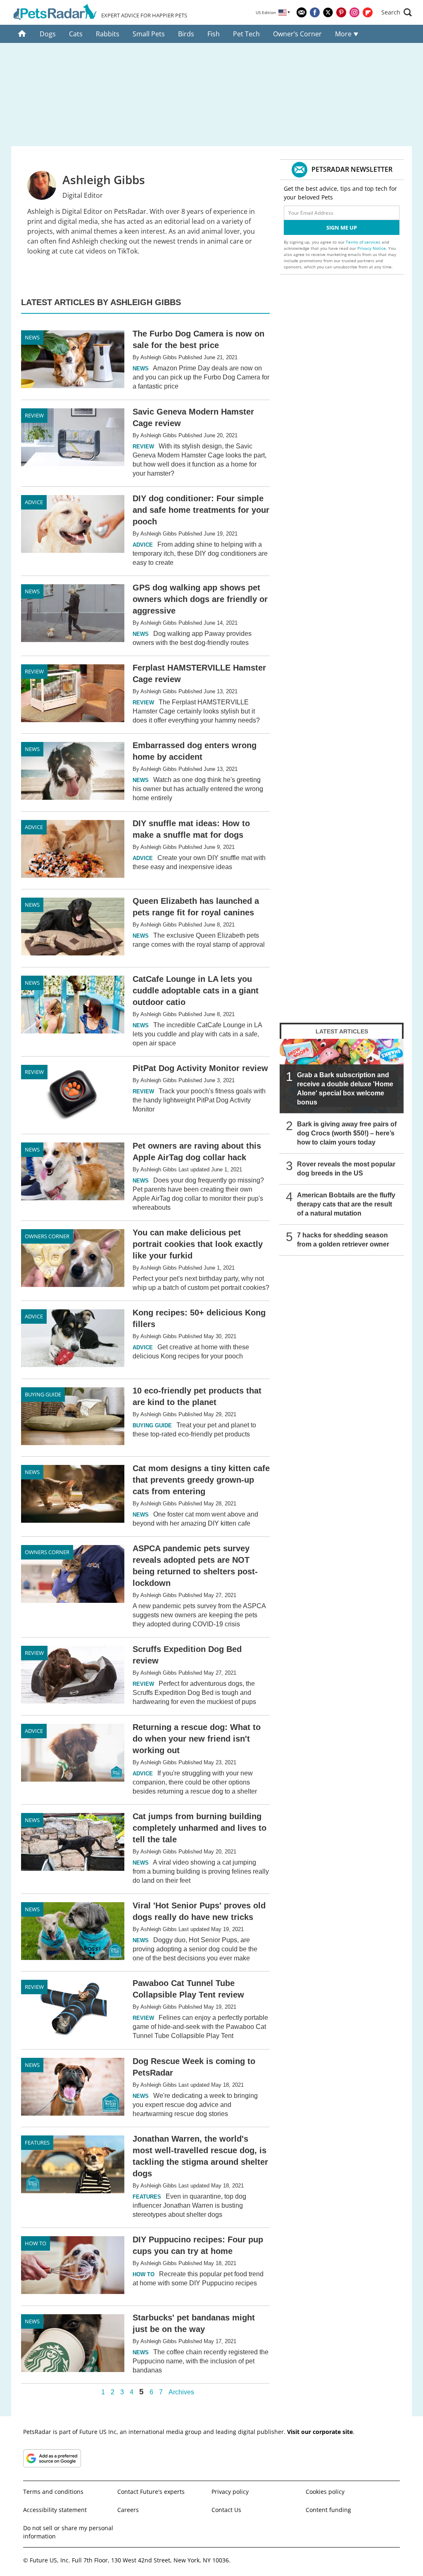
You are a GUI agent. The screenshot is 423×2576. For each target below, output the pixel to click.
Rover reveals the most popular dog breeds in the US (346, 1169)
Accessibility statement (55, 2510)
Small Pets (149, 34)
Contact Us (226, 2510)
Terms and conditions (53, 2492)
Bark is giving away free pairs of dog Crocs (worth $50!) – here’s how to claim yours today (347, 1133)
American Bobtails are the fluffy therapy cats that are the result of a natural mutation (346, 1204)
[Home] (22, 34)
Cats (76, 34)
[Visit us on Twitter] (328, 12)
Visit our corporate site (320, 2432)
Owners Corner (47, 1236)
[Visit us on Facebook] (315, 12)
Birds (186, 34)
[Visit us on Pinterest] (341, 12)
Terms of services (364, 242)
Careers (128, 2510)
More (344, 34)
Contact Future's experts (151, 2492)
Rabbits (108, 34)
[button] (397, 12)
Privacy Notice (372, 248)
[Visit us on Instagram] (354, 12)
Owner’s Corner (297, 34)
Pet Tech (246, 34)
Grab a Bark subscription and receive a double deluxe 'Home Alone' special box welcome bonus (345, 1089)
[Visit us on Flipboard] (368, 12)
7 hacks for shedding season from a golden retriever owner (343, 1240)
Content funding (328, 2510)
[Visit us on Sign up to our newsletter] (302, 12)
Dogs (48, 34)
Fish (214, 34)
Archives (181, 2392)
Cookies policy (325, 2492)
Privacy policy (230, 2492)
